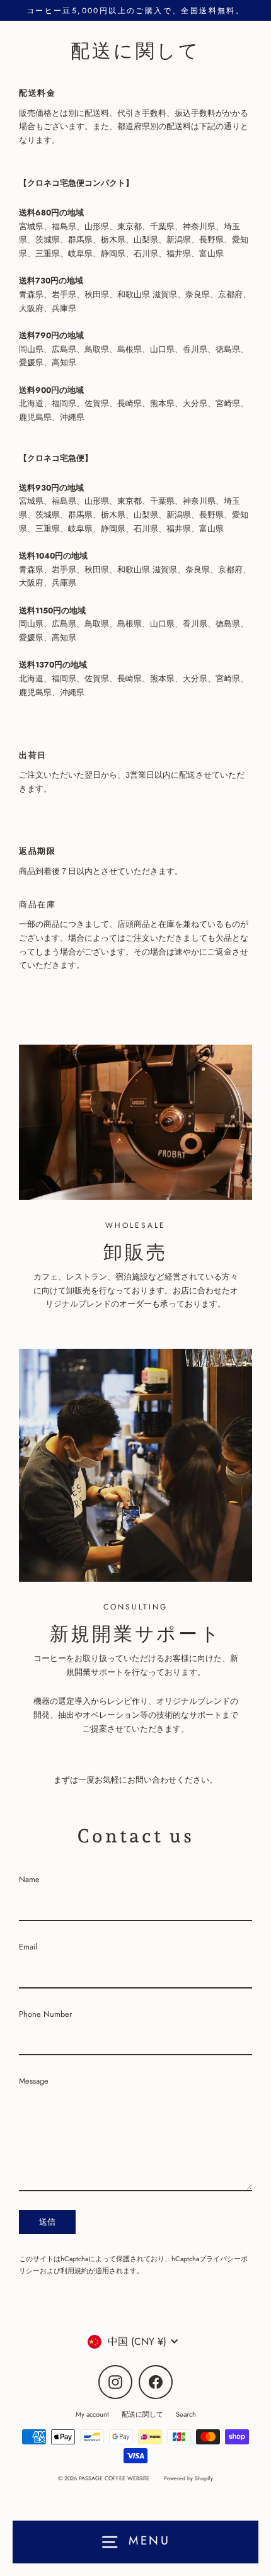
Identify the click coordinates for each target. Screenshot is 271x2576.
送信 (47, 2222)
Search (186, 2414)
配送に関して (142, 2414)
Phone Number (45, 2014)
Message (34, 2081)
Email (28, 1947)
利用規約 (74, 2271)
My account (92, 2414)
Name (29, 1879)
